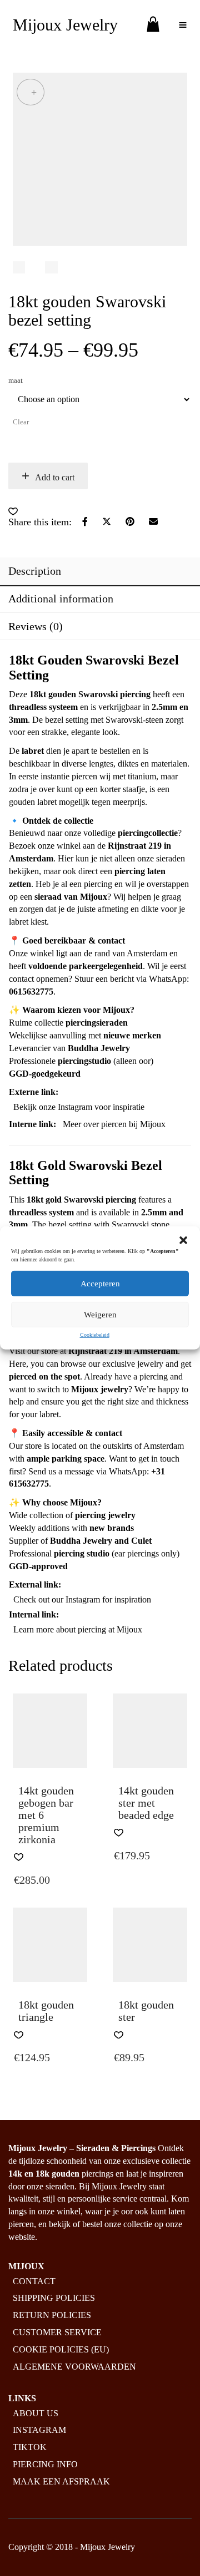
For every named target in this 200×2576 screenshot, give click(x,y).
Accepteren (100, 1284)
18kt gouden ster (146, 2011)
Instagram (39, 2430)
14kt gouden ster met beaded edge (146, 1803)
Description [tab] (35, 571)
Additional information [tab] (61, 599)
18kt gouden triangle (46, 2011)
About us (36, 2413)
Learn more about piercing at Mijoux (78, 1629)
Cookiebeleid (95, 1335)
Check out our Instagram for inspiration (82, 1599)
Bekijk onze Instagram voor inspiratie (79, 1107)
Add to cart (55, 477)
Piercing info (45, 2464)
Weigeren (100, 1315)
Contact (34, 2281)
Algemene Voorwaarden (74, 2367)
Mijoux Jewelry (65, 25)
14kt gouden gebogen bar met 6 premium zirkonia (46, 1815)
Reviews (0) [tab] (36, 626)
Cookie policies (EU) (61, 2349)
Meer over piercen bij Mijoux (114, 1124)
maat (16, 380)
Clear (21, 422)
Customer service (57, 2332)
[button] (183, 1240)
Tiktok (30, 2447)
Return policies (52, 2315)
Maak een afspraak (61, 2481)
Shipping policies (54, 2298)
